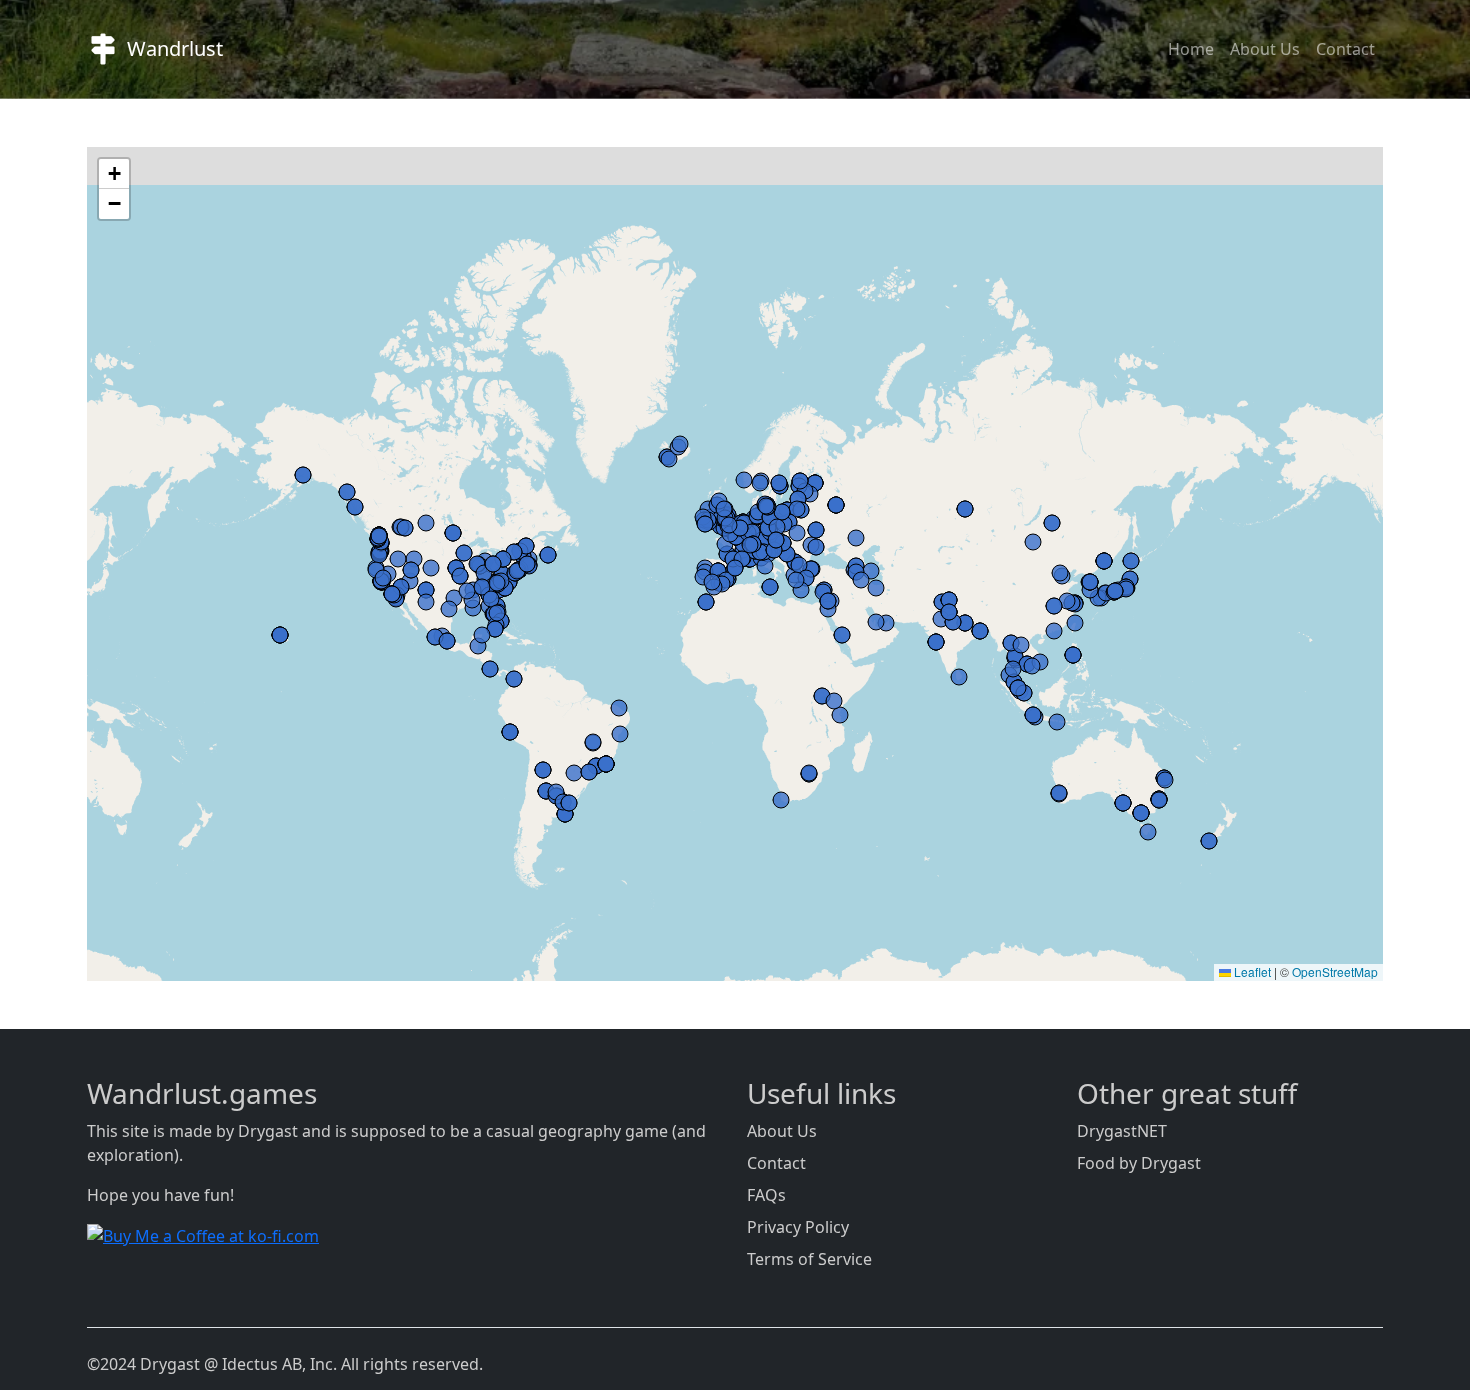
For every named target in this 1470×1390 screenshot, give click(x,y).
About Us (1265, 49)
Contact (1345, 49)
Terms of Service (809, 1259)
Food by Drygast (1139, 1163)
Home (1191, 49)
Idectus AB (262, 1364)
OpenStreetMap (1335, 971)
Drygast (268, 1131)
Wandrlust (175, 48)
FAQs (766, 1195)
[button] (114, 174)
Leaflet (1251, 971)
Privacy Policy (798, 1227)
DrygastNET (1122, 1131)
